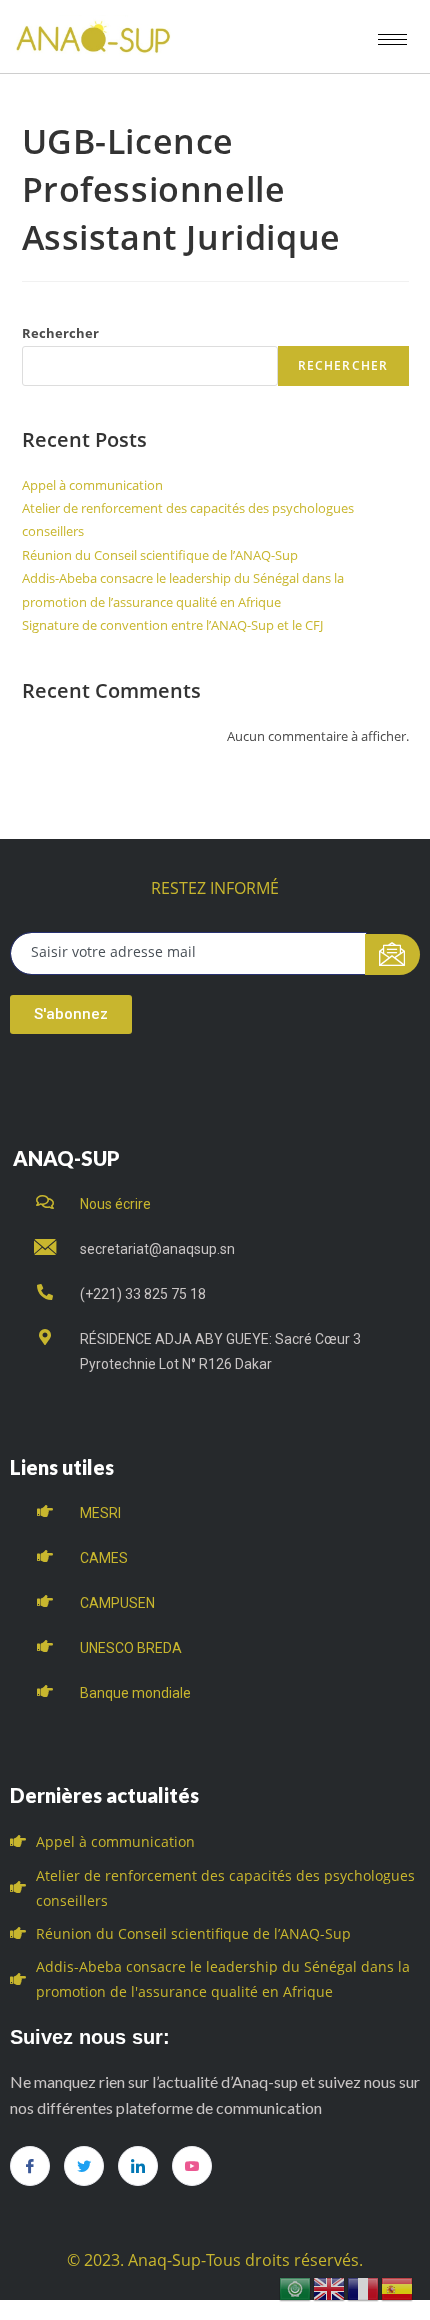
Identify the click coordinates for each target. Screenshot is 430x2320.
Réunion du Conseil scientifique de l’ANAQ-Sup (160, 555)
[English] (330, 2287)
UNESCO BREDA (131, 1648)
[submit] (392, 954)
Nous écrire (115, 1204)
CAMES (104, 1558)
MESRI (100, 1513)
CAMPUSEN (117, 1603)
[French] (364, 2287)
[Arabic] (296, 2287)
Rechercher (60, 333)
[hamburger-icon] (392, 39)
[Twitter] (84, 2166)
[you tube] (192, 2166)
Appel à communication (92, 485)
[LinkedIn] (138, 2166)
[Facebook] (30, 2166)
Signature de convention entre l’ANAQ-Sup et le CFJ (172, 625)
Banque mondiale (135, 1693)
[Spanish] (398, 2287)
